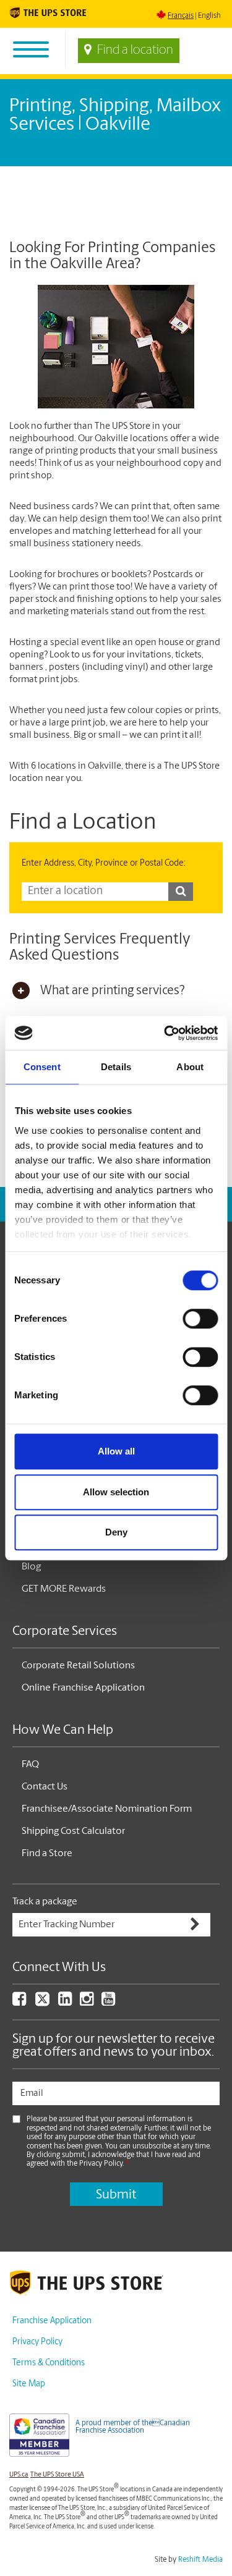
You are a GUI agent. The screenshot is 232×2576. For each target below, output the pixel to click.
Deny (116, 1532)
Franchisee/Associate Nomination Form (107, 1809)
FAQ (30, 1765)
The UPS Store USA (57, 2475)
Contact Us (45, 1787)
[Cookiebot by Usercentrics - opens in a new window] (165, 1033)
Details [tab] (116, 1067)
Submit (116, 2195)
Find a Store (47, 1854)
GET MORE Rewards (64, 1589)
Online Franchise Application (83, 1688)
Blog (31, 1567)
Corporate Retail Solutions (78, 1666)
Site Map (29, 2384)
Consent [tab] (42, 1067)
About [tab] (190, 1067)
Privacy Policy (37, 2342)
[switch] (200, 1319)
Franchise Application (52, 2321)
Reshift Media (200, 2560)
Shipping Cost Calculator (73, 1831)
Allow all (116, 1451)
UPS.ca (19, 2475)
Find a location (135, 51)
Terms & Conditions (49, 2363)
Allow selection (116, 1492)
